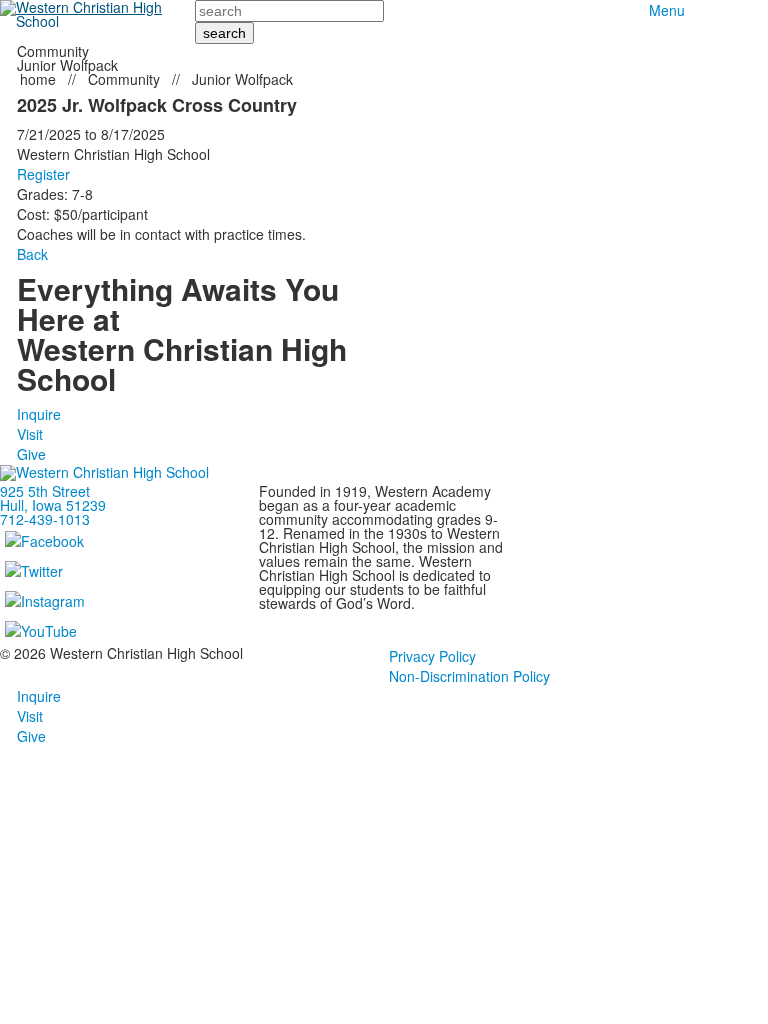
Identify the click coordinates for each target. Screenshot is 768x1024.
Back (32, 254)
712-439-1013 (45, 519)
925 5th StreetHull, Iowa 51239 (53, 498)
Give (31, 454)
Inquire (39, 414)
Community (124, 79)
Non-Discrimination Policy (469, 676)
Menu (667, 10)
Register (43, 174)
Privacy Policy (432, 656)
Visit (30, 434)
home (40, 79)
